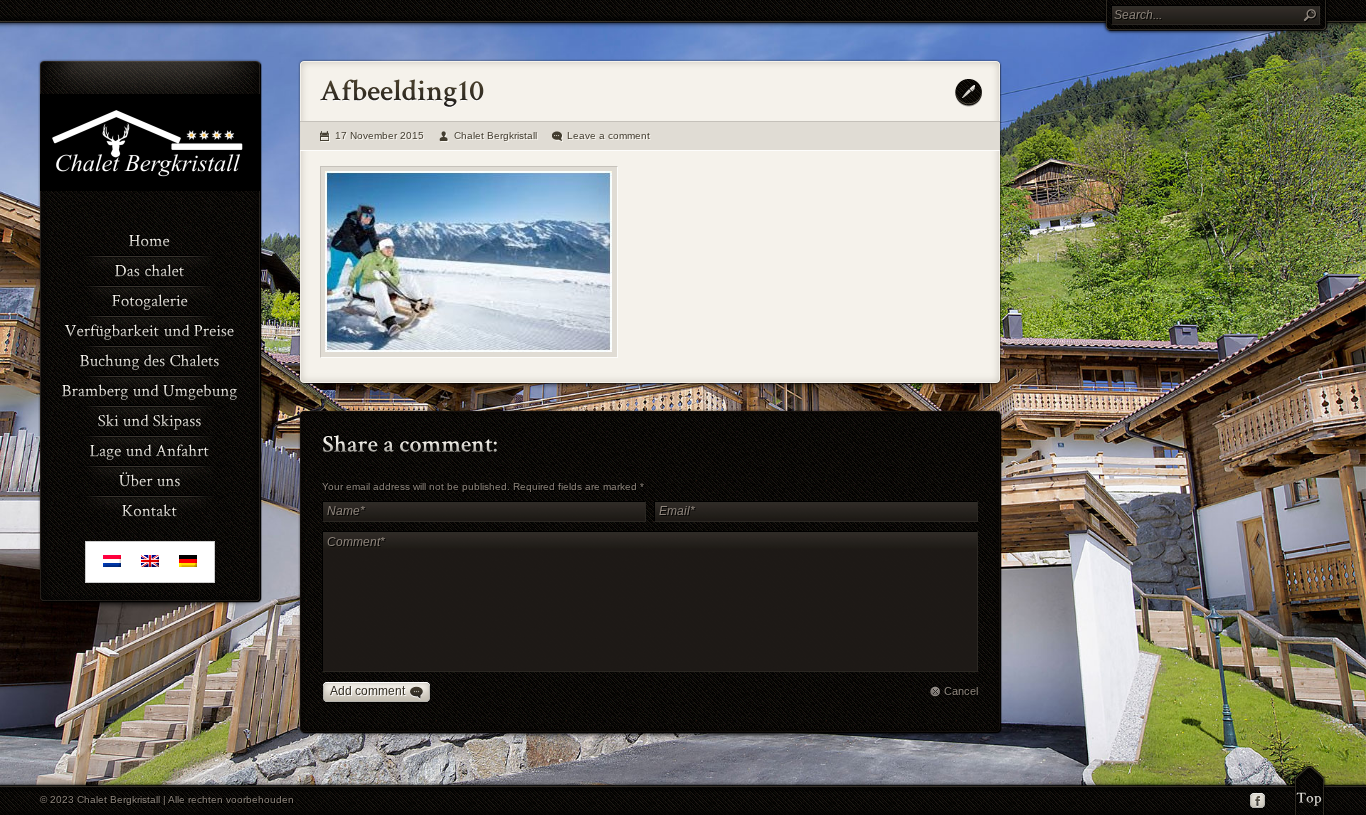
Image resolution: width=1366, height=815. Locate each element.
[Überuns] (150, 479)
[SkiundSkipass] (150, 419)
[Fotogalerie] (150, 299)
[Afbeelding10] (469, 262)
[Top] (1309, 790)
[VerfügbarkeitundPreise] (150, 329)
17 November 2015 (379, 135)
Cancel (961, 691)
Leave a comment (608, 135)
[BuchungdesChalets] (150, 359)
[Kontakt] (150, 509)
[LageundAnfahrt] (150, 449)
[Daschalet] (150, 269)
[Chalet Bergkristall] (150, 187)
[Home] (150, 239)
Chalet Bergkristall (495, 135)
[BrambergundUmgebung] (150, 389)
